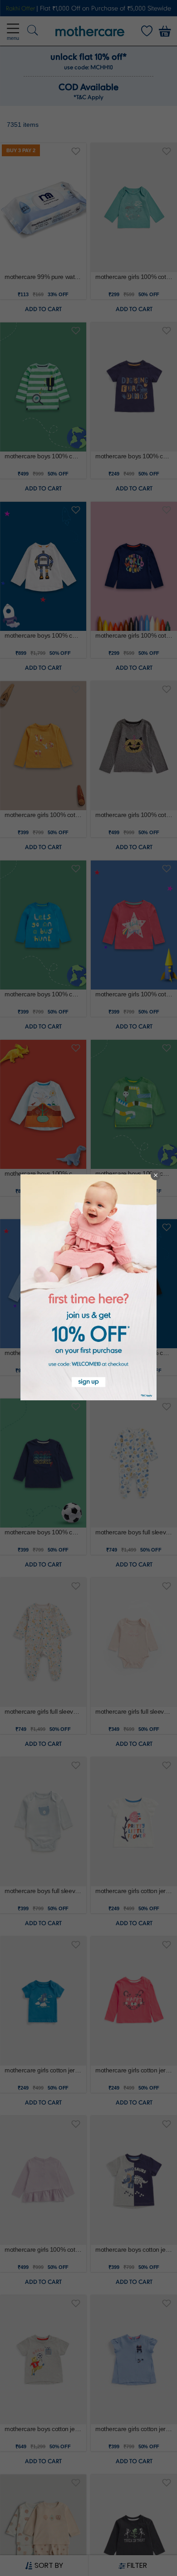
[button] (156, 1175)
